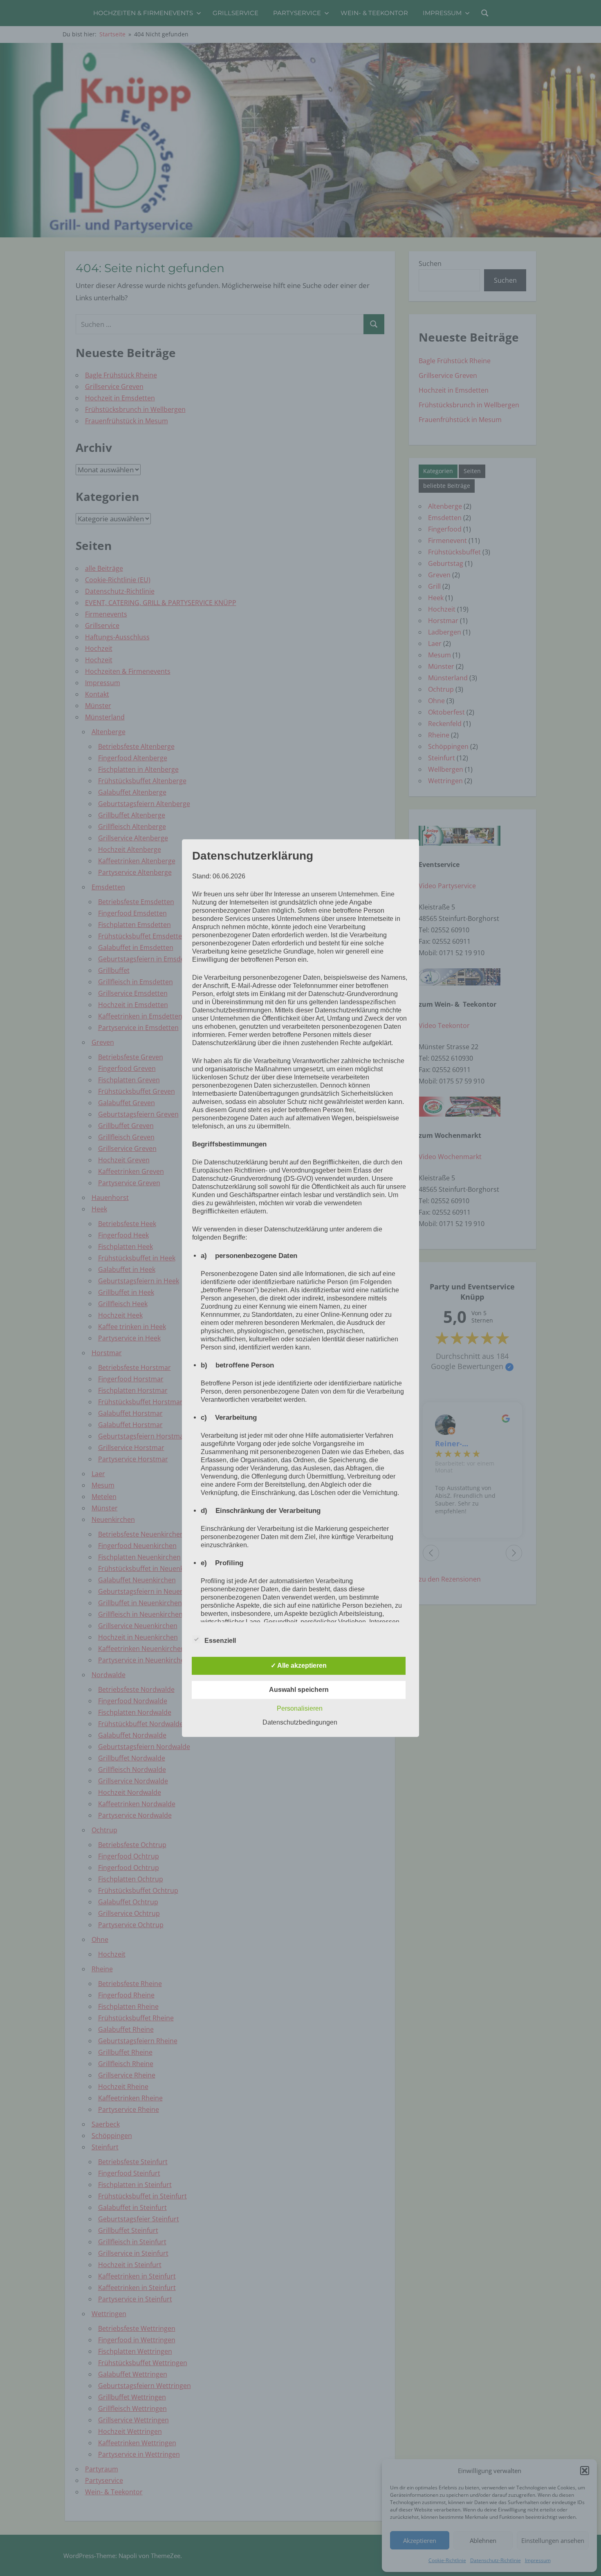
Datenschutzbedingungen (300, 1722)
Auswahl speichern (299, 1690)
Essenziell (220, 1641)
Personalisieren (300, 1708)
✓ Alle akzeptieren (299, 1666)
